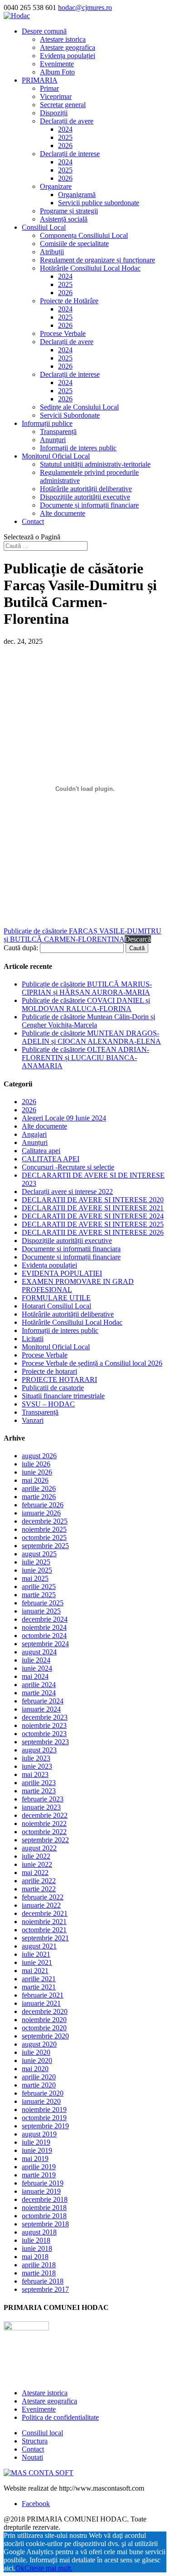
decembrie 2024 (45, 1619)
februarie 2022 (43, 1897)
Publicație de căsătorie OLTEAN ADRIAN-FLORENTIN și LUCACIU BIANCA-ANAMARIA (85, 1058)
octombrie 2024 (44, 1636)
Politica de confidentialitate (60, 2417)
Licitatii (33, 1339)
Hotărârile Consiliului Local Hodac (90, 268)
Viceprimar (56, 96)
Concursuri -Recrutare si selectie (68, 1167)
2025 (65, 137)
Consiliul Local (44, 227)
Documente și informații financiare (89, 505)
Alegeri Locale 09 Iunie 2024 (64, 1118)
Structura (35, 2441)
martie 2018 (39, 2273)
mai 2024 (35, 1676)
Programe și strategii (69, 211)
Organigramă (77, 195)
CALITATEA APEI (51, 1159)
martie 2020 (39, 2085)
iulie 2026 (36, 1464)
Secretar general (63, 105)
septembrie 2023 (45, 1742)
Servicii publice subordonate (99, 203)
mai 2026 (35, 1480)
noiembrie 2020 (44, 2020)
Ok (20, 2568)
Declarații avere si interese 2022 (67, 1192)
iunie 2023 (37, 1766)
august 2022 (39, 1848)
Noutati (32, 2457)
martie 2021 (39, 1987)
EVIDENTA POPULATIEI (62, 1273)
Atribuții (52, 252)
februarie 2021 (43, 1995)
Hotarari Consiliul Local (56, 1306)
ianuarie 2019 (41, 2191)
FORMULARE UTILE (56, 1298)
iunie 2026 (37, 1472)
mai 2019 (35, 2159)
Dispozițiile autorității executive (85, 497)
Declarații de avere (67, 121)
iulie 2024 (36, 1660)
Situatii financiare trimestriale (63, 1396)
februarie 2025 (43, 1603)
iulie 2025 (36, 1562)
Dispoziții (54, 113)
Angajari (34, 1134)
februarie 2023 (43, 1799)
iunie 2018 (37, 2248)
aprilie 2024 (39, 1685)
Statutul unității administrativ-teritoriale (95, 464)
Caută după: (21, 948)
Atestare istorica (63, 39)
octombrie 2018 (44, 2216)
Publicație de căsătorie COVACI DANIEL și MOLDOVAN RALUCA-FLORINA (86, 1004)
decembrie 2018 (45, 2199)
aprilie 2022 (39, 1881)
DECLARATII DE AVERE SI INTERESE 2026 (93, 1232)
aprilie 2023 (39, 1783)
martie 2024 (39, 1693)
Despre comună (44, 31)
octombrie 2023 (44, 1734)
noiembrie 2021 (44, 1922)
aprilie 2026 (39, 1488)
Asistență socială (64, 219)
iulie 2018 (36, 2240)
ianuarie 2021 (41, 2003)
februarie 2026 (43, 1505)
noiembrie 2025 (44, 1529)
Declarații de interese (70, 154)
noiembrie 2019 (44, 2110)
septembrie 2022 (45, 1840)
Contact (33, 521)
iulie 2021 (36, 1954)
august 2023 (39, 1750)
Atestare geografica (68, 47)
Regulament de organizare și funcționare (97, 260)
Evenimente (57, 64)
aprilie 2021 (39, 1979)
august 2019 (39, 2134)
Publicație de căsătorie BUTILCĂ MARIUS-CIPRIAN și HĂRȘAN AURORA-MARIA (87, 988)
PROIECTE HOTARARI (59, 1379)
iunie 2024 (37, 1668)
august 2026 (39, 1456)
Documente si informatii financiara (71, 1249)
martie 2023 (39, 1791)
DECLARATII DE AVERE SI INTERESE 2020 (93, 1200)
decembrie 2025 (45, 1521)
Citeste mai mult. (49, 2568)
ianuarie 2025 (41, 1611)
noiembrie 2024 (44, 1627)
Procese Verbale (63, 333)
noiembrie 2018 (44, 2208)
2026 (65, 146)
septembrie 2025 (45, 1546)
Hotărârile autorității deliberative (86, 489)
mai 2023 (35, 1774)
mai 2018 (35, 2257)
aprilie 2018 (39, 2265)
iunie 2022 (37, 1864)
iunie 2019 (37, 2150)
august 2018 (39, 2232)
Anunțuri (53, 440)
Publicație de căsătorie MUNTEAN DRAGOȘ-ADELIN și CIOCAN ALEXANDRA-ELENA (91, 1037)
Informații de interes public (78, 448)
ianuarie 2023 (41, 1807)
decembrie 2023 (45, 1717)
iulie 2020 (36, 2052)
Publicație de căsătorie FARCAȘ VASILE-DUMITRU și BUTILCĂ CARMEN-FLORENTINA (83, 935)
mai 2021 (35, 1971)
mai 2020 (35, 2069)
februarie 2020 (43, 2093)
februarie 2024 (43, 1701)
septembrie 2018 (45, 2224)
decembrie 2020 (45, 2011)
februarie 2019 (43, 2183)
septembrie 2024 (45, 1644)
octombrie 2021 (44, 1930)
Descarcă (138, 939)
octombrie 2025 (44, 1537)
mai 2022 (35, 1873)
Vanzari (33, 1420)
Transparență (58, 432)
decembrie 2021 (45, 1913)
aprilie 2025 (39, 1587)
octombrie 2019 (44, 2118)
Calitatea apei (41, 1151)
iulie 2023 (36, 1758)
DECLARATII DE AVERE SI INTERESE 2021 (93, 1208)
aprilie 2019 (39, 2167)
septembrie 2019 (45, 2126)
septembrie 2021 (45, 1938)
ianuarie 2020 (41, 2101)
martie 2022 (39, 1889)
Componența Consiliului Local (84, 235)
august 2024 (39, 1652)
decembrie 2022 (45, 1815)
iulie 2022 (36, 1856)
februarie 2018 (43, 2281)
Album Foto (57, 72)
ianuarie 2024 (41, 1709)
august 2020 (39, 2044)
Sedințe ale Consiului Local (79, 407)
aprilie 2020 (39, 2077)
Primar (49, 88)
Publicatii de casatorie (53, 1388)
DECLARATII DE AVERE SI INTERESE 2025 (93, 1224)
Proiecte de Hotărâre (69, 301)
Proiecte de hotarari (49, 1371)
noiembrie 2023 (44, 1725)
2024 (65, 129)
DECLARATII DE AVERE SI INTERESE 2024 (93, 1216)
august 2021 (39, 1946)
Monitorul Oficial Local (56, 456)
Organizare (56, 186)
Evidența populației (68, 56)
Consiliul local (42, 2433)
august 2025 (39, 1554)
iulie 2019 (36, 2142)
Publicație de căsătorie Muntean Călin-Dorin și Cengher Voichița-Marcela (88, 1021)
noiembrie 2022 (44, 1823)
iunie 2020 (37, 2060)
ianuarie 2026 (41, 1513)
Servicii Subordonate (70, 415)
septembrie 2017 (45, 2289)
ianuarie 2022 (41, 1905)
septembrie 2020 (45, 2036)
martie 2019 (39, 2175)
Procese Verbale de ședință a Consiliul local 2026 (92, 1363)
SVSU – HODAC (48, 1404)
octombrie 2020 (44, 2028)
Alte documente (63, 513)
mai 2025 (35, 1578)
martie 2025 (39, 1595)
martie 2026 (39, 1497)
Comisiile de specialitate (74, 244)
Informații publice (47, 423)
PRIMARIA (40, 80)
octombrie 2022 (44, 1832)
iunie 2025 (37, 1570)
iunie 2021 (37, 1962)
